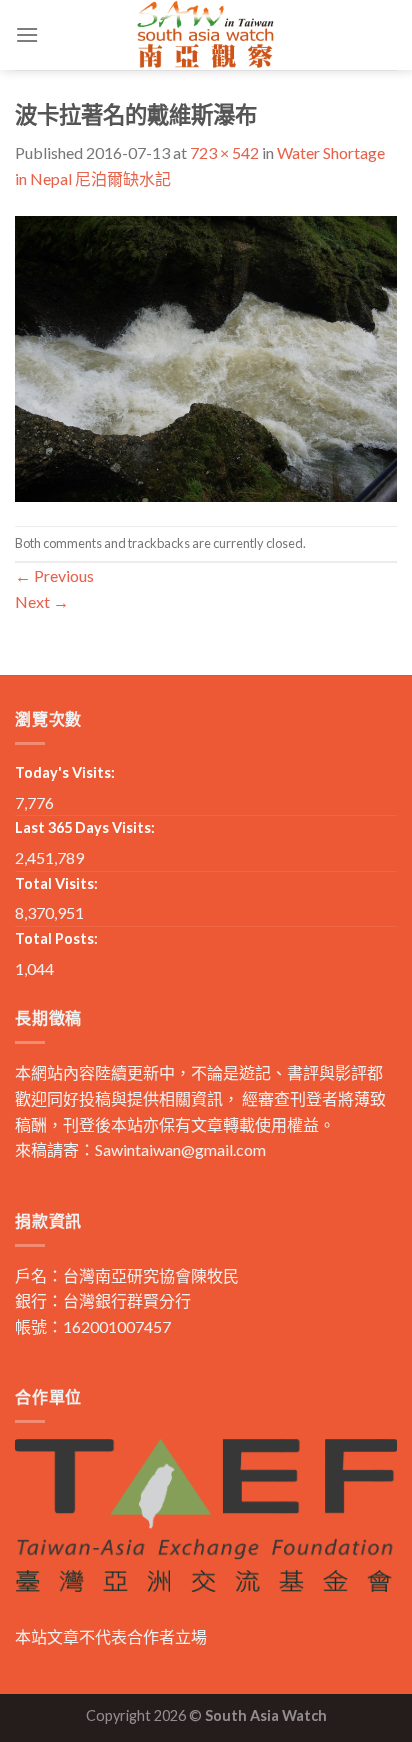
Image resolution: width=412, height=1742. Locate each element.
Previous (54, 575)
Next (42, 601)
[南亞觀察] (206, 35)
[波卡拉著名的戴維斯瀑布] (206, 356)
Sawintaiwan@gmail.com (180, 1149)
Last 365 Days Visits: (85, 827)
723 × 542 (224, 152)
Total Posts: (56, 938)
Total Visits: (56, 883)
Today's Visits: (65, 772)
